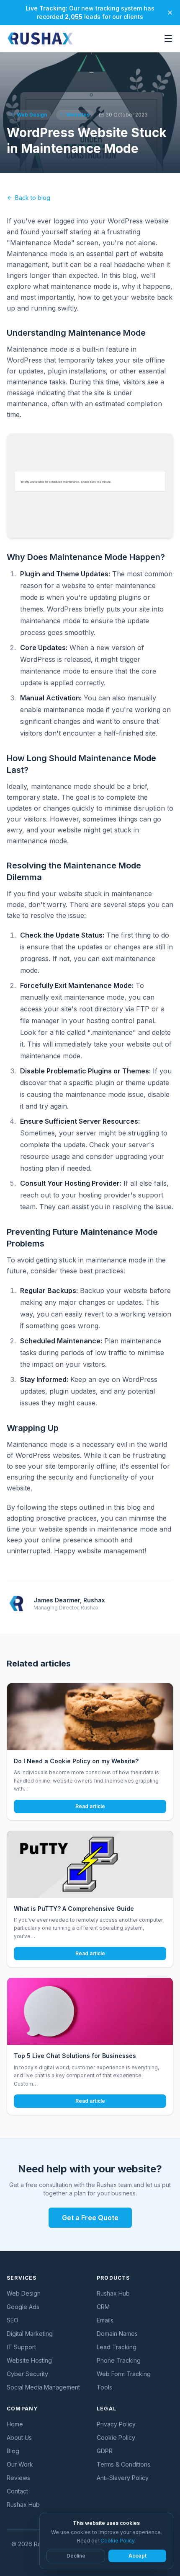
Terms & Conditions (123, 2464)
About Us (19, 2437)
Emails (105, 2320)
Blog (13, 2451)
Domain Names (117, 2334)
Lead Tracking (117, 2347)
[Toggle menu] (168, 39)
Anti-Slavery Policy (123, 2478)
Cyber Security (27, 2374)
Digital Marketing (30, 2334)
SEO (13, 2320)
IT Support (21, 2347)
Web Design (32, 115)
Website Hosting (29, 2360)
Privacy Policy (116, 2424)
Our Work (20, 2464)
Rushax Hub (113, 2293)
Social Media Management (43, 2387)
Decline (76, 2556)
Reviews (18, 2478)
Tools (104, 2387)
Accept (138, 2556)
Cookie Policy (116, 2437)
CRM (103, 2307)
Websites (78, 115)
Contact (17, 2491)
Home (15, 2424)
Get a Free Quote (90, 2218)
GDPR (105, 2451)
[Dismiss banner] (170, 13)
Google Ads (23, 2307)
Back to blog (33, 198)
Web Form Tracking (124, 2374)
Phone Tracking (119, 2360)
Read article (90, 1806)
